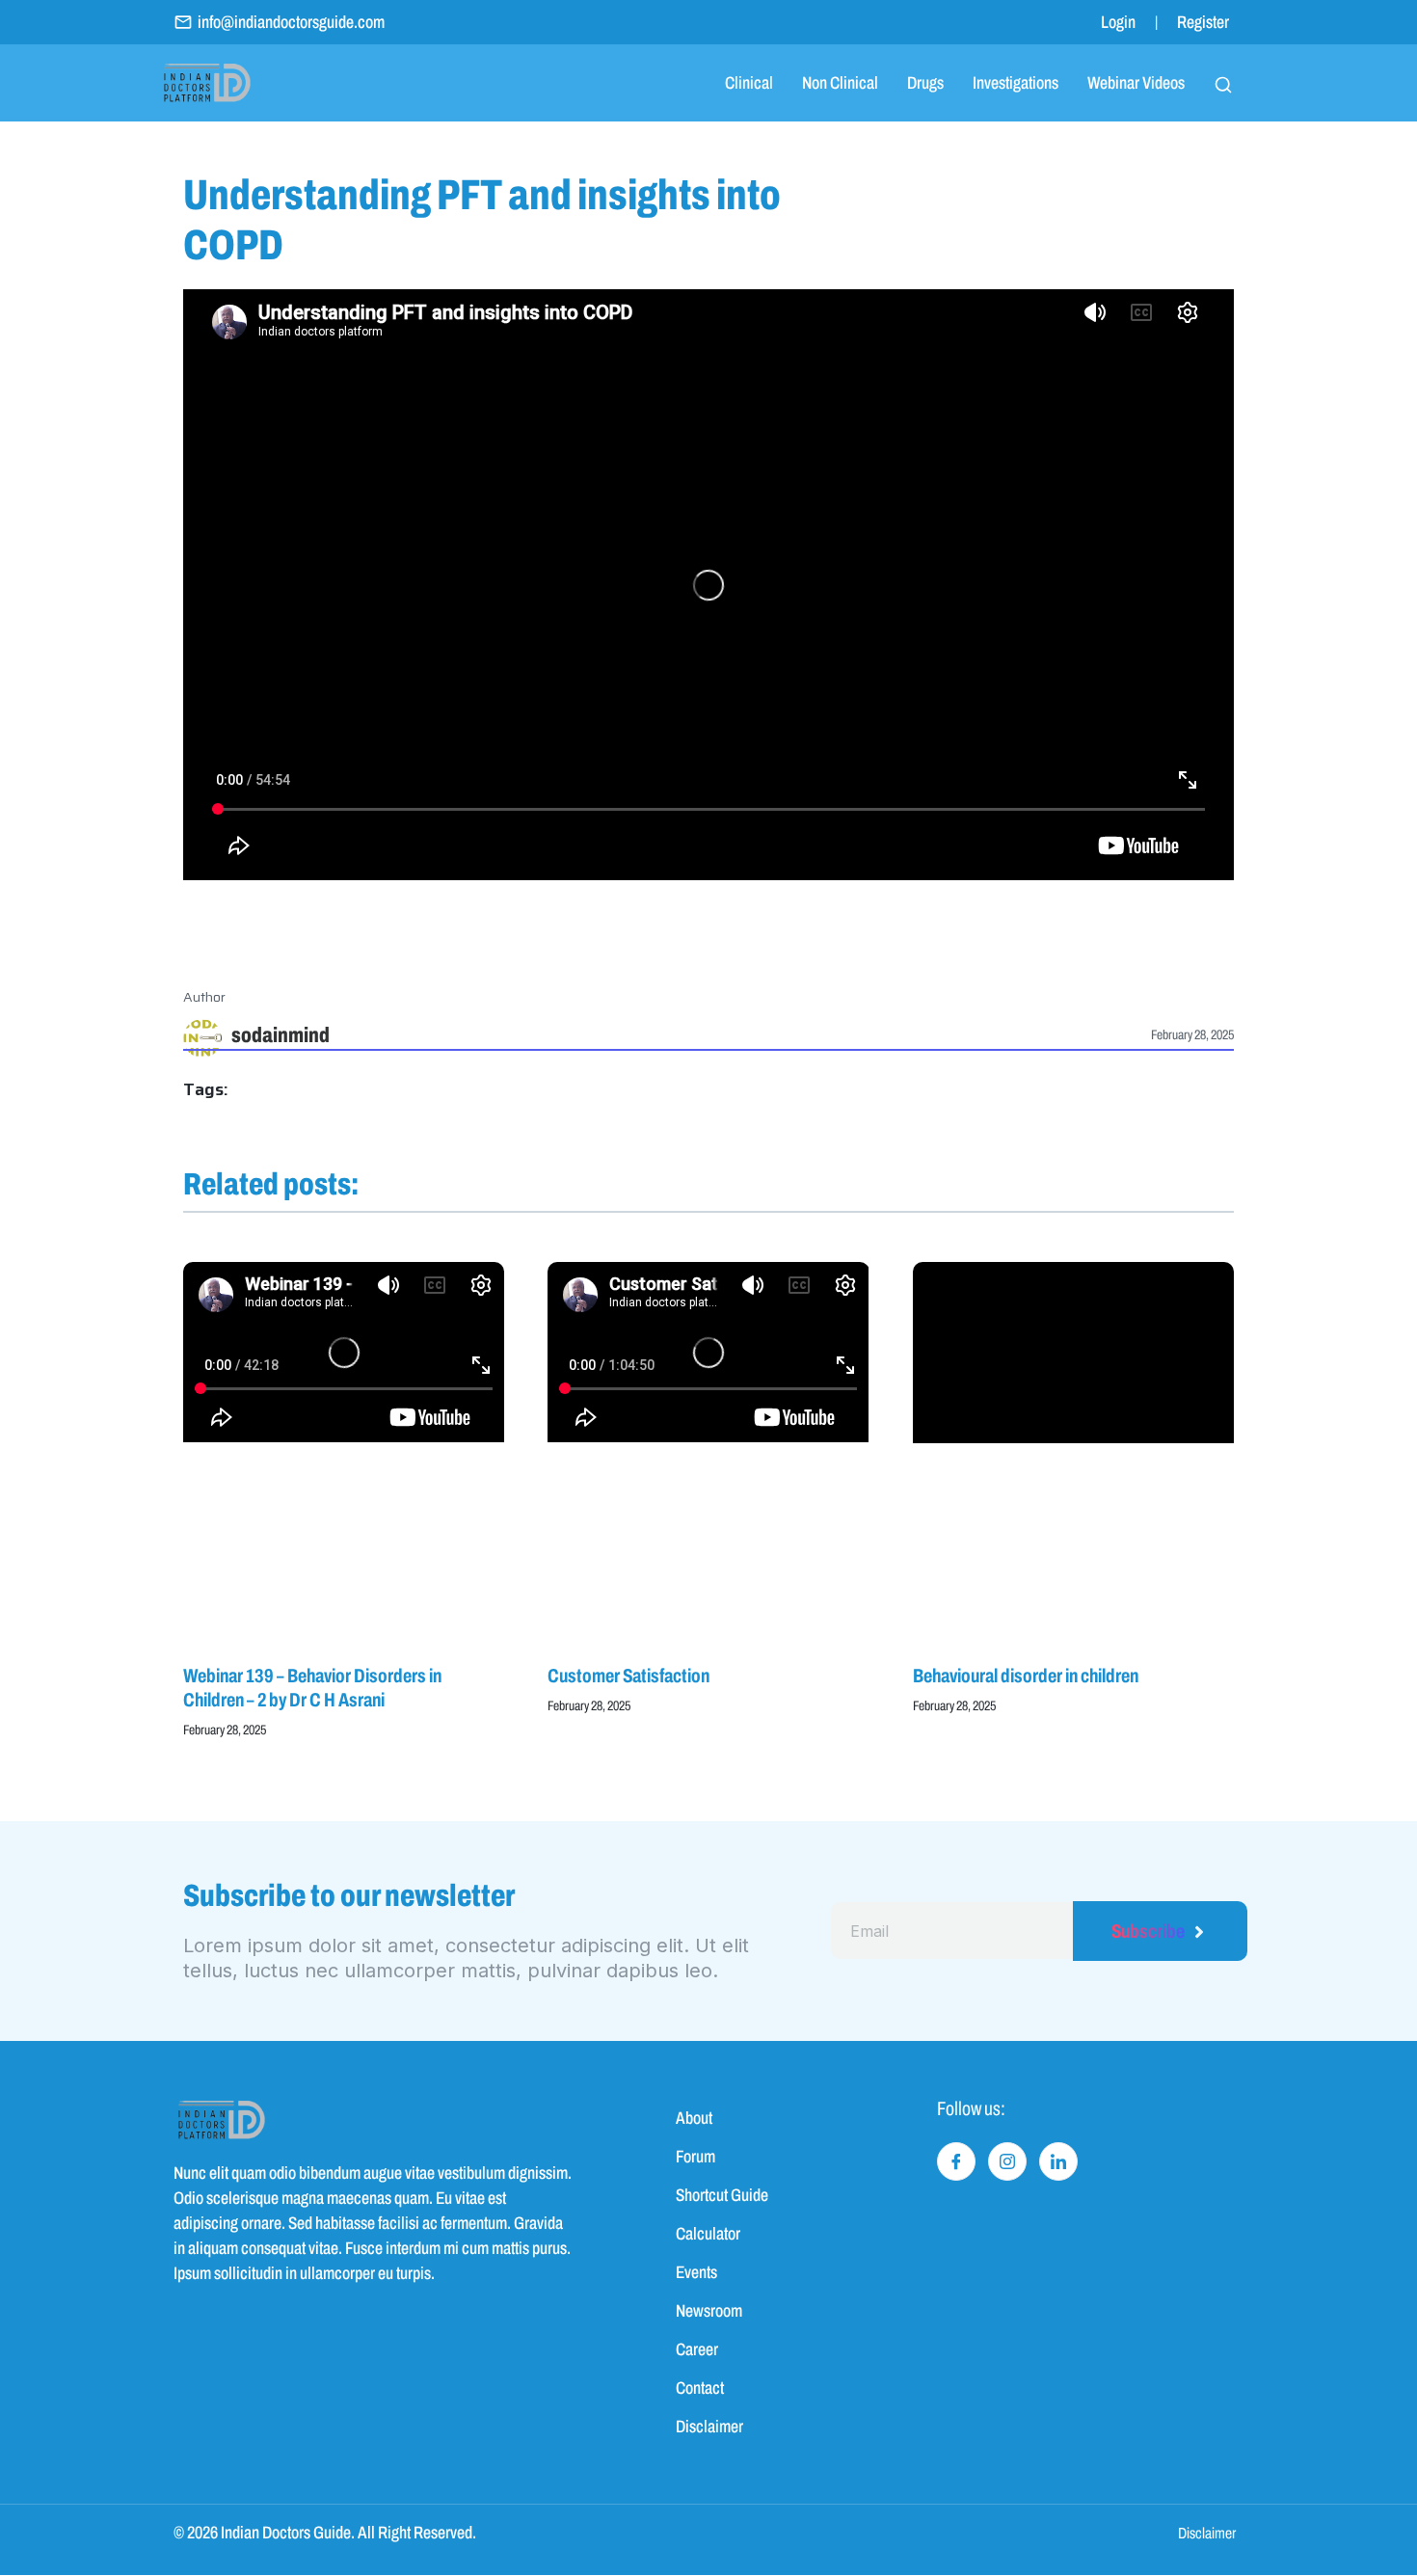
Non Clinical (840, 83)
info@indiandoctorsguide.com (291, 22)
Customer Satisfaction (628, 1676)
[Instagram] (1007, 2161)
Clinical (749, 83)
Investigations (1016, 83)
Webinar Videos (1136, 83)
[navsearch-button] (1223, 83)
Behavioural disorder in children (1026, 1676)
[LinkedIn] (1058, 2161)
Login (1118, 22)
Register (1203, 22)
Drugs (925, 83)
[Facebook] (956, 2161)
